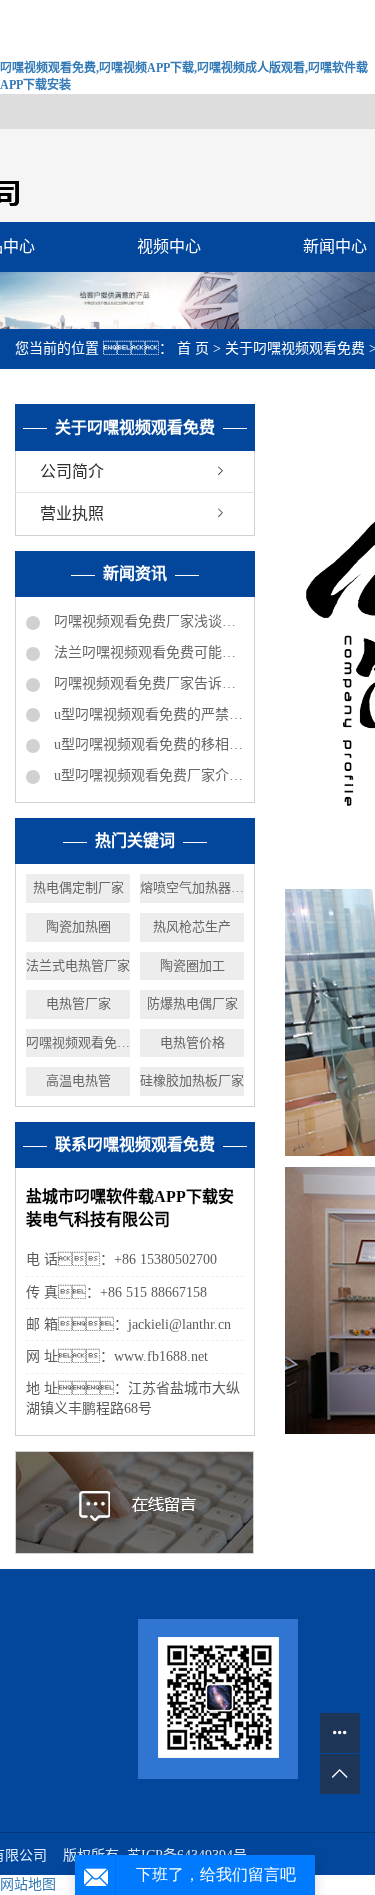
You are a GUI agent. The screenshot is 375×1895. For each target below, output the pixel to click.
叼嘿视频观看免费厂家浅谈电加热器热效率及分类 (147, 621)
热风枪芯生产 (192, 926)
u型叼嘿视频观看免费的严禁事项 (147, 714)
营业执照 (72, 513)
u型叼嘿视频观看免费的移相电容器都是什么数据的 (147, 744)
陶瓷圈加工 (192, 965)
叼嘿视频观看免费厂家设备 (78, 1042)
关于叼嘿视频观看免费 (297, 348)
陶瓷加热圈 (78, 926)
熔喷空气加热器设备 (192, 887)
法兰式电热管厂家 (78, 965)
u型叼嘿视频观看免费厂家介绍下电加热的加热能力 (147, 775)
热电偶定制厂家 (78, 887)
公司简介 (72, 471)
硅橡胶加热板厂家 (192, 1080)
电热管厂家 (78, 1003)
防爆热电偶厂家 (192, 1003)
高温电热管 (78, 1080)
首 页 (193, 348)
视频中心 (169, 246)
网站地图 (28, 1884)
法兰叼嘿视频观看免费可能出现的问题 (147, 652)
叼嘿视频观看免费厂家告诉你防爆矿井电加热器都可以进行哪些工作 (147, 683)
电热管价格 (192, 1042)
